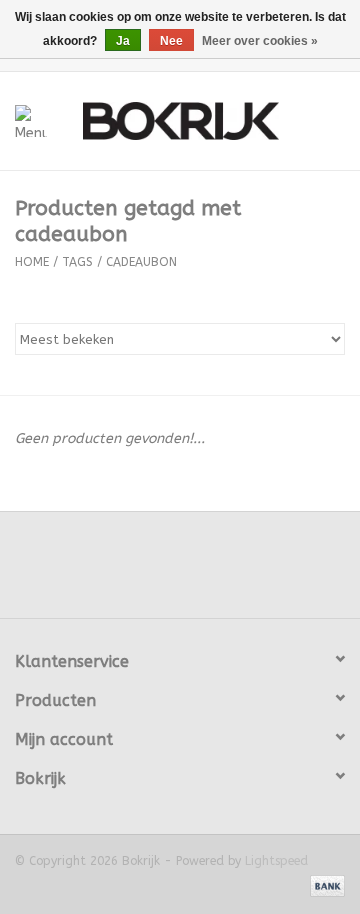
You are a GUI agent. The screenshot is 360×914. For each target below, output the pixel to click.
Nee (171, 41)
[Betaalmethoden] (324, 886)
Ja (123, 41)
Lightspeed (276, 861)
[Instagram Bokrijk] (234, 572)
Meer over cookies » (260, 41)
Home (32, 262)
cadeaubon (141, 262)
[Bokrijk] (211, 119)
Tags (77, 262)
